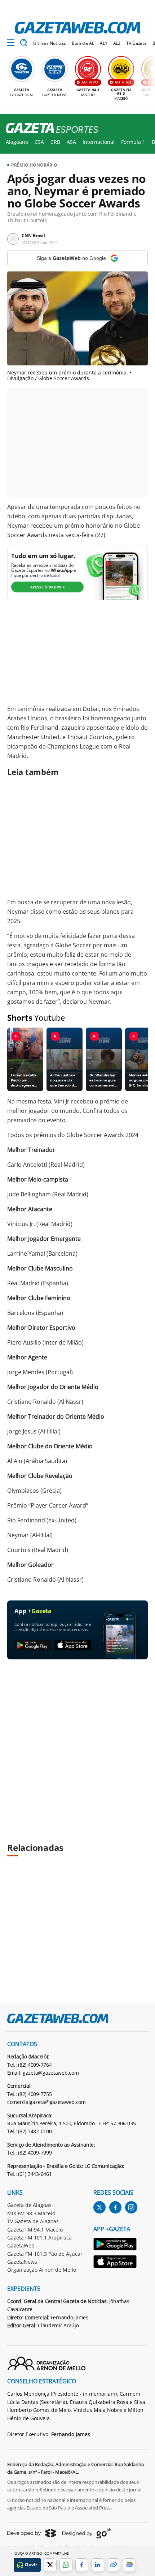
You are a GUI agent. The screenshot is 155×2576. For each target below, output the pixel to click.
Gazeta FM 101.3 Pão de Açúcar (45, 2254)
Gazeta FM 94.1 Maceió (35, 2230)
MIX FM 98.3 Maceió (31, 2213)
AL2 (117, 43)
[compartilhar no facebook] (82, 2565)
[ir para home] (77, 28)
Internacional (99, 142)
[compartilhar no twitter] (50, 2565)
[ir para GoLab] (87, 2533)
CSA (39, 142)
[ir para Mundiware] (32, 2533)
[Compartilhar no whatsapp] (66, 2565)
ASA (71, 142)
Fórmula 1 (133, 142)
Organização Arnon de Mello (42, 2270)
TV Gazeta (136, 43)
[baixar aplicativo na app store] (73, 1645)
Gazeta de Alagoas (29, 2205)
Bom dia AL (83, 43)
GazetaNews (22, 2262)
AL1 (104, 43)
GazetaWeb (21, 2245)
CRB (55, 142)
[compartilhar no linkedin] (98, 2565)
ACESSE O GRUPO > (48, 587)
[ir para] (115, 2245)
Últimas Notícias (50, 43)
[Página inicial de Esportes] (49, 128)
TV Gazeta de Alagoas (33, 2221)
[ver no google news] (129, 2565)
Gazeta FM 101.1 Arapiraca (39, 2238)
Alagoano (17, 142)
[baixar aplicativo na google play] (32, 1645)
